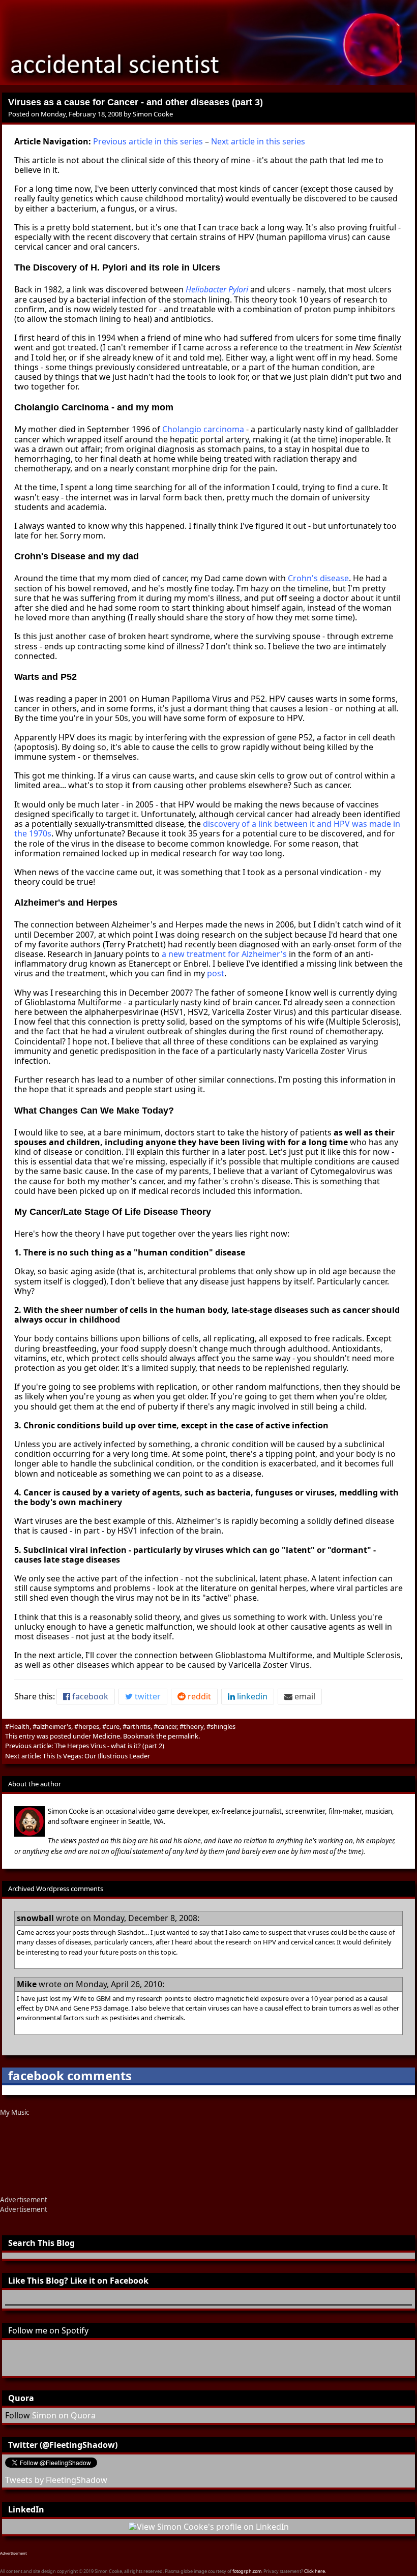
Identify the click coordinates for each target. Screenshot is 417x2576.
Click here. (315, 2571)
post (216, 973)
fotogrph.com (247, 2571)
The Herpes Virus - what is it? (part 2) (109, 1746)
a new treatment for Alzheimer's (224, 954)
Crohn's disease (318, 578)
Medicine (106, 1736)
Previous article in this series (148, 141)
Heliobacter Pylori (217, 289)
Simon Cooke (153, 114)
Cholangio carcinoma (203, 429)
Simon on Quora (64, 2415)
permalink (183, 1736)
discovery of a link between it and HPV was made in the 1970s (207, 829)
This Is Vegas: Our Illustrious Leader (96, 1756)
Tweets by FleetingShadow (56, 2480)
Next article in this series (258, 141)
